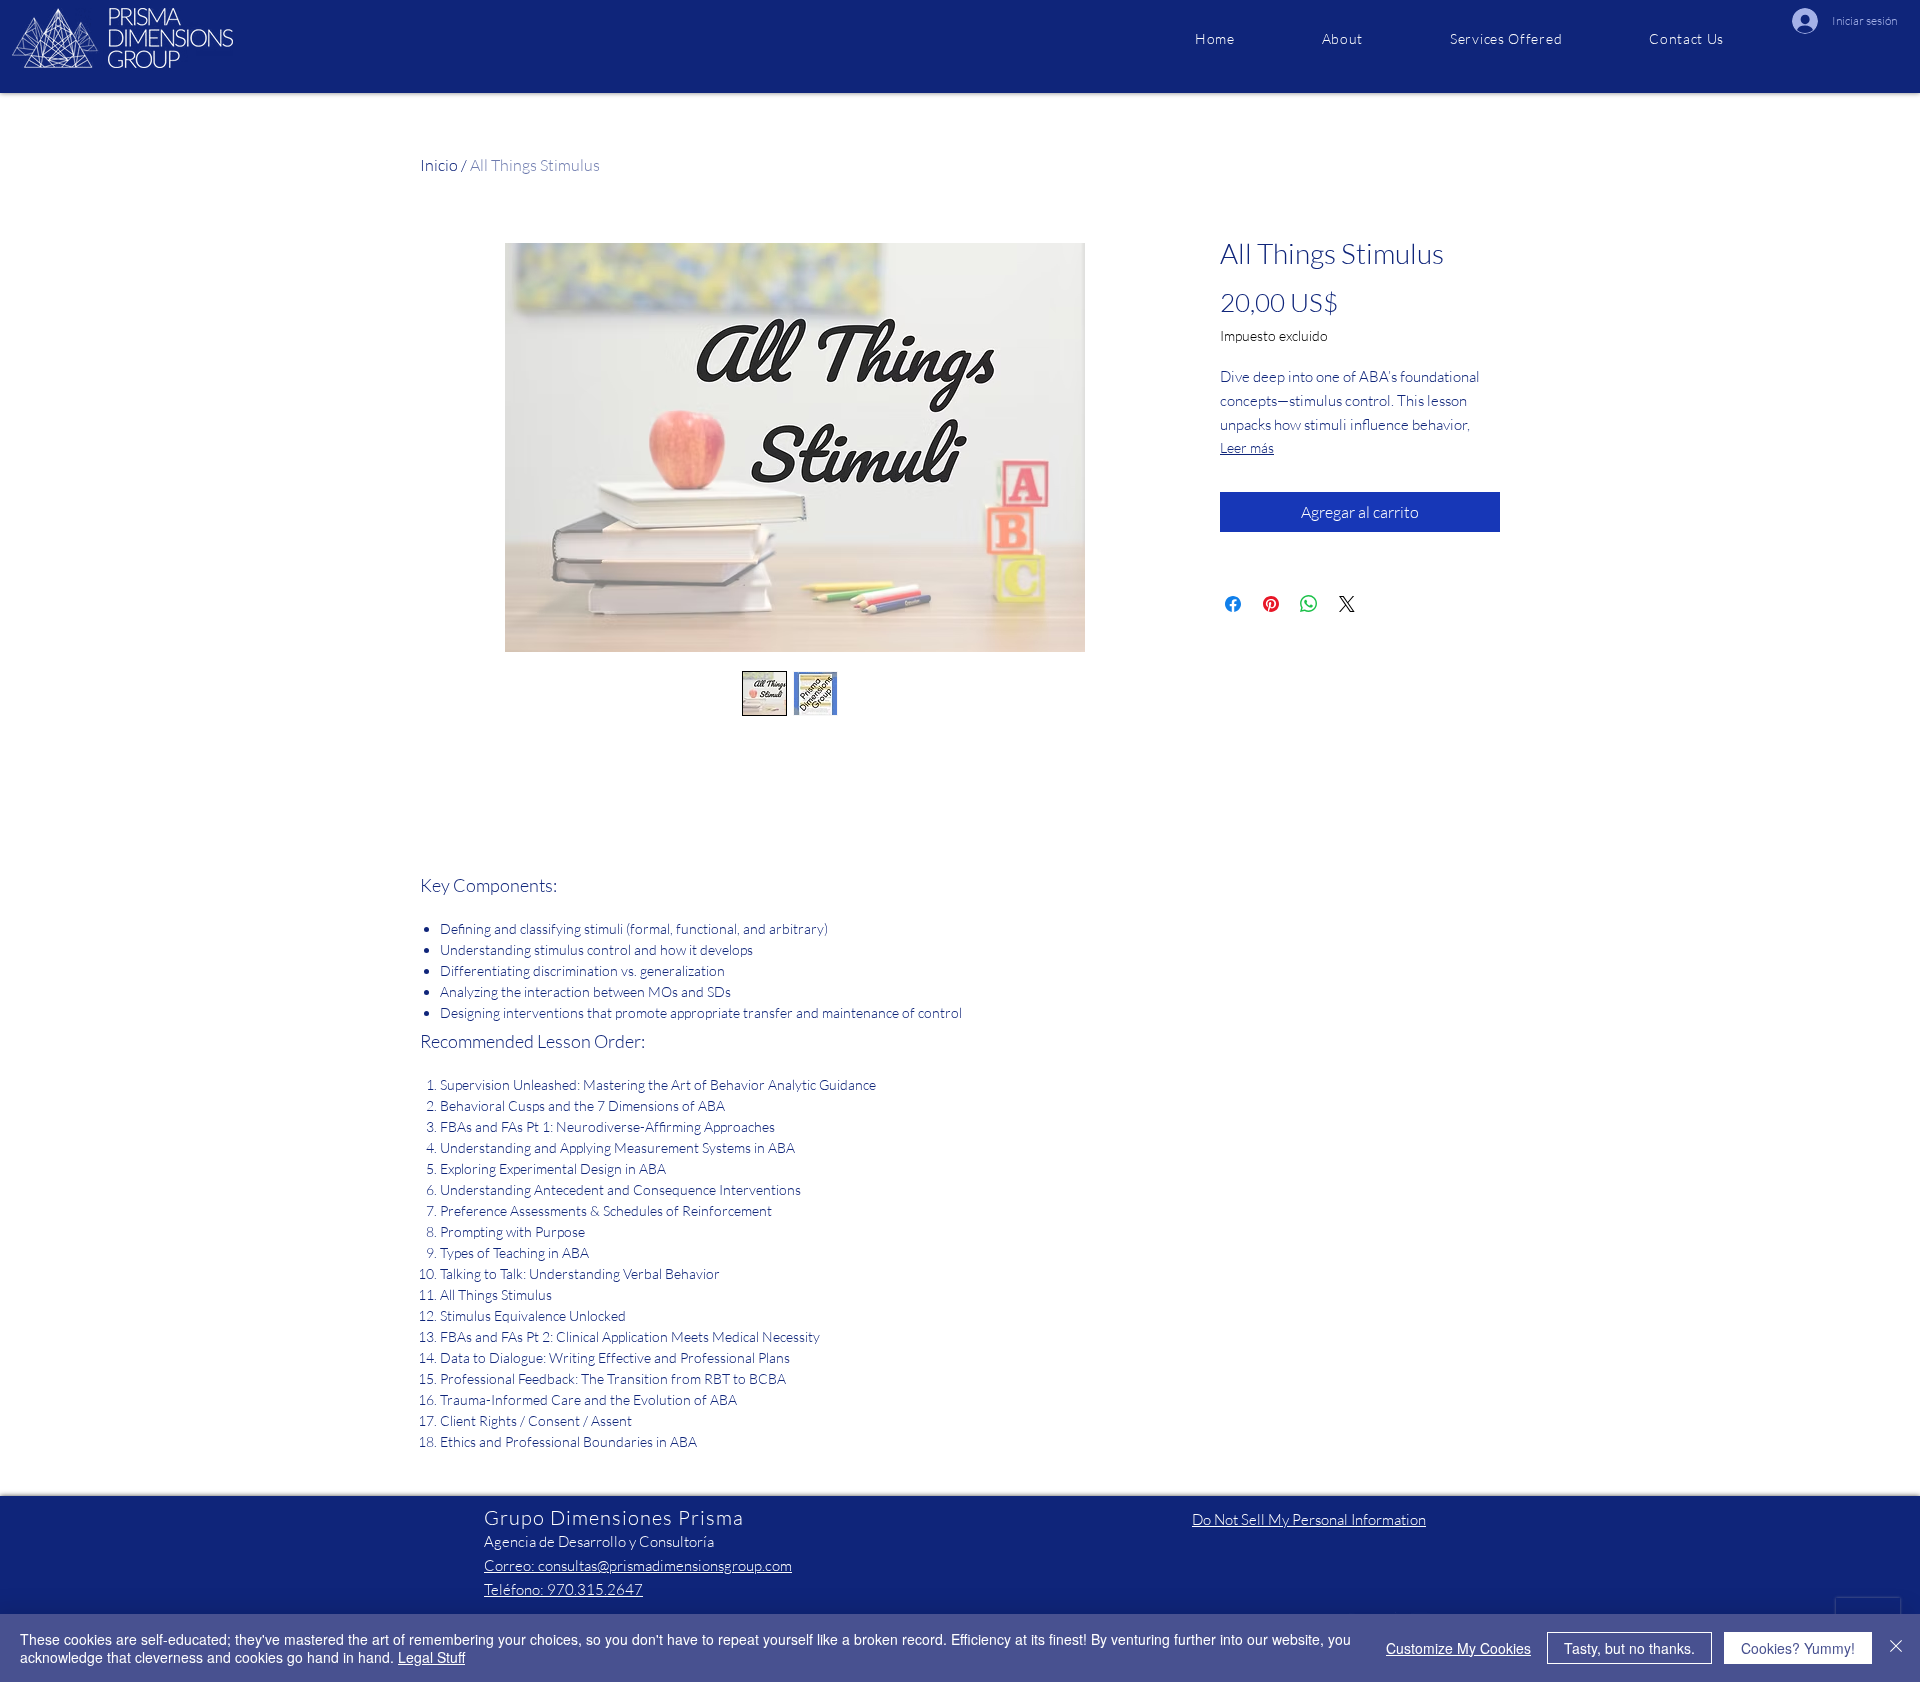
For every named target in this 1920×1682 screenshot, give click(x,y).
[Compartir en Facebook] (1233, 604)
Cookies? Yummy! (1798, 1648)
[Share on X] (1347, 604)
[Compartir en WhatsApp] (1309, 604)
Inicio (439, 165)
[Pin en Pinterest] (1271, 604)
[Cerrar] (1896, 1648)
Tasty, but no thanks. (1629, 1648)
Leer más (1247, 447)
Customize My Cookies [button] (1458, 1648)
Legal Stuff (431, 1657)
